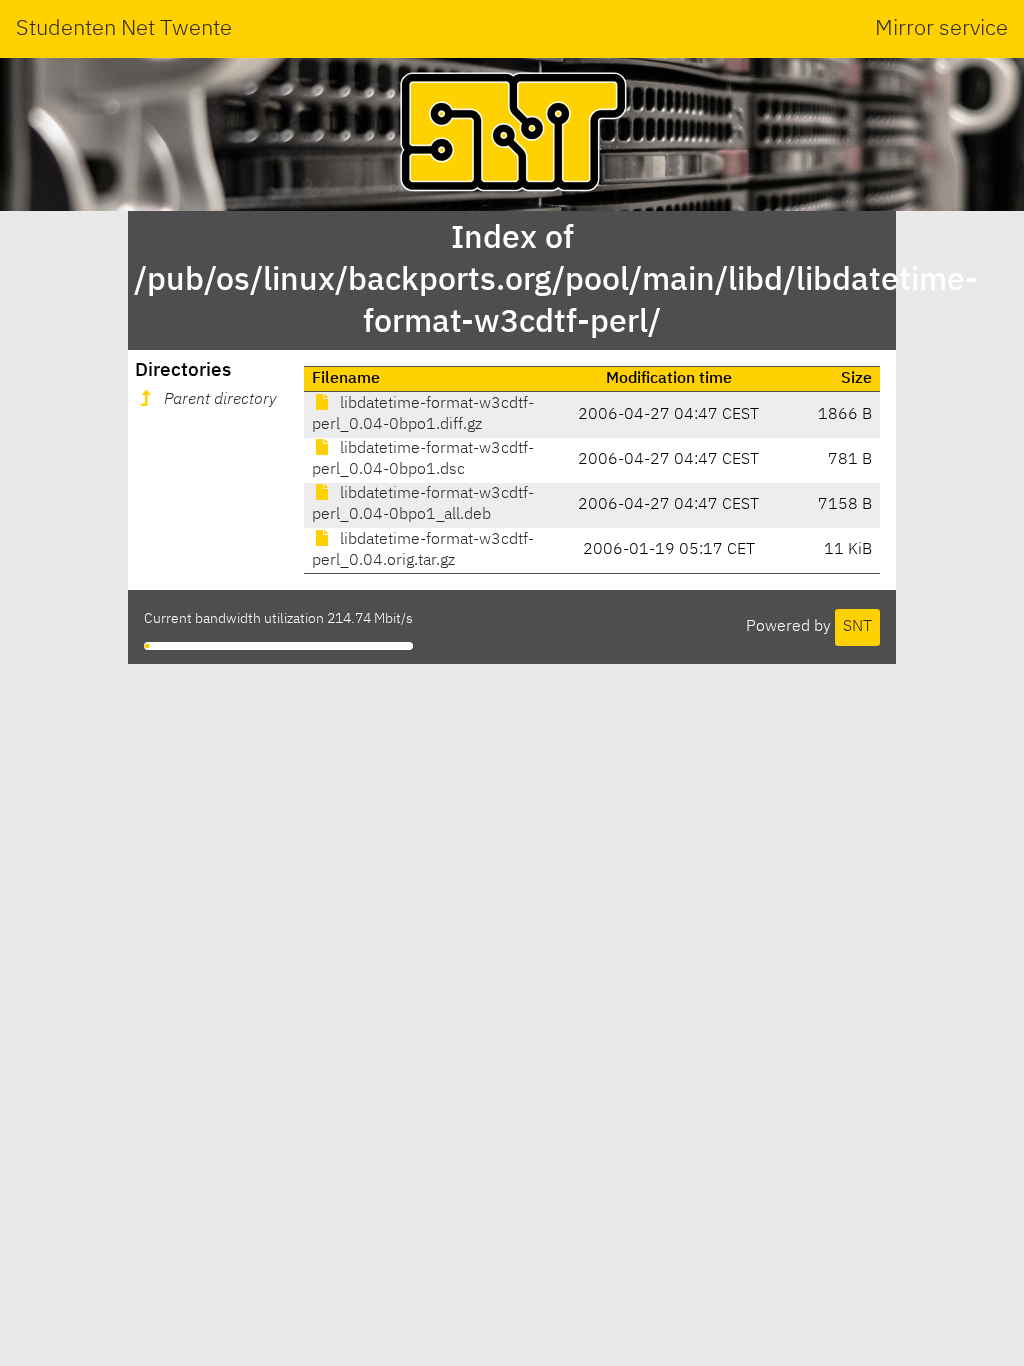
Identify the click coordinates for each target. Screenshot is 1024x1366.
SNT (857, 627)
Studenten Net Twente (124, 29)
